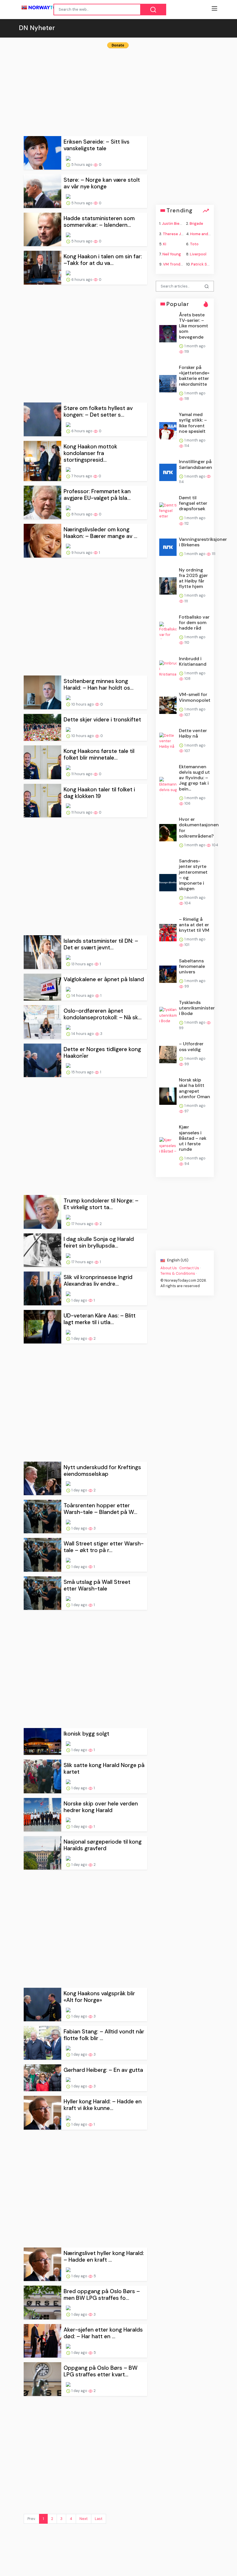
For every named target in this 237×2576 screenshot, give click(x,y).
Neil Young (172, 254)
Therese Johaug (177, 234)
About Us (169, 1268)
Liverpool (198, 254)
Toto (194, 244)
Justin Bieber (174, 223)
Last (99, 2519)
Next (84, 2519)
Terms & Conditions (178, 1273)
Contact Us (189, 1268)
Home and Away (204, 234)
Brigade (196, 223)
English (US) (177, 1260)
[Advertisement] (118, 90)
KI (165, 244)
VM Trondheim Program (184, 264)
